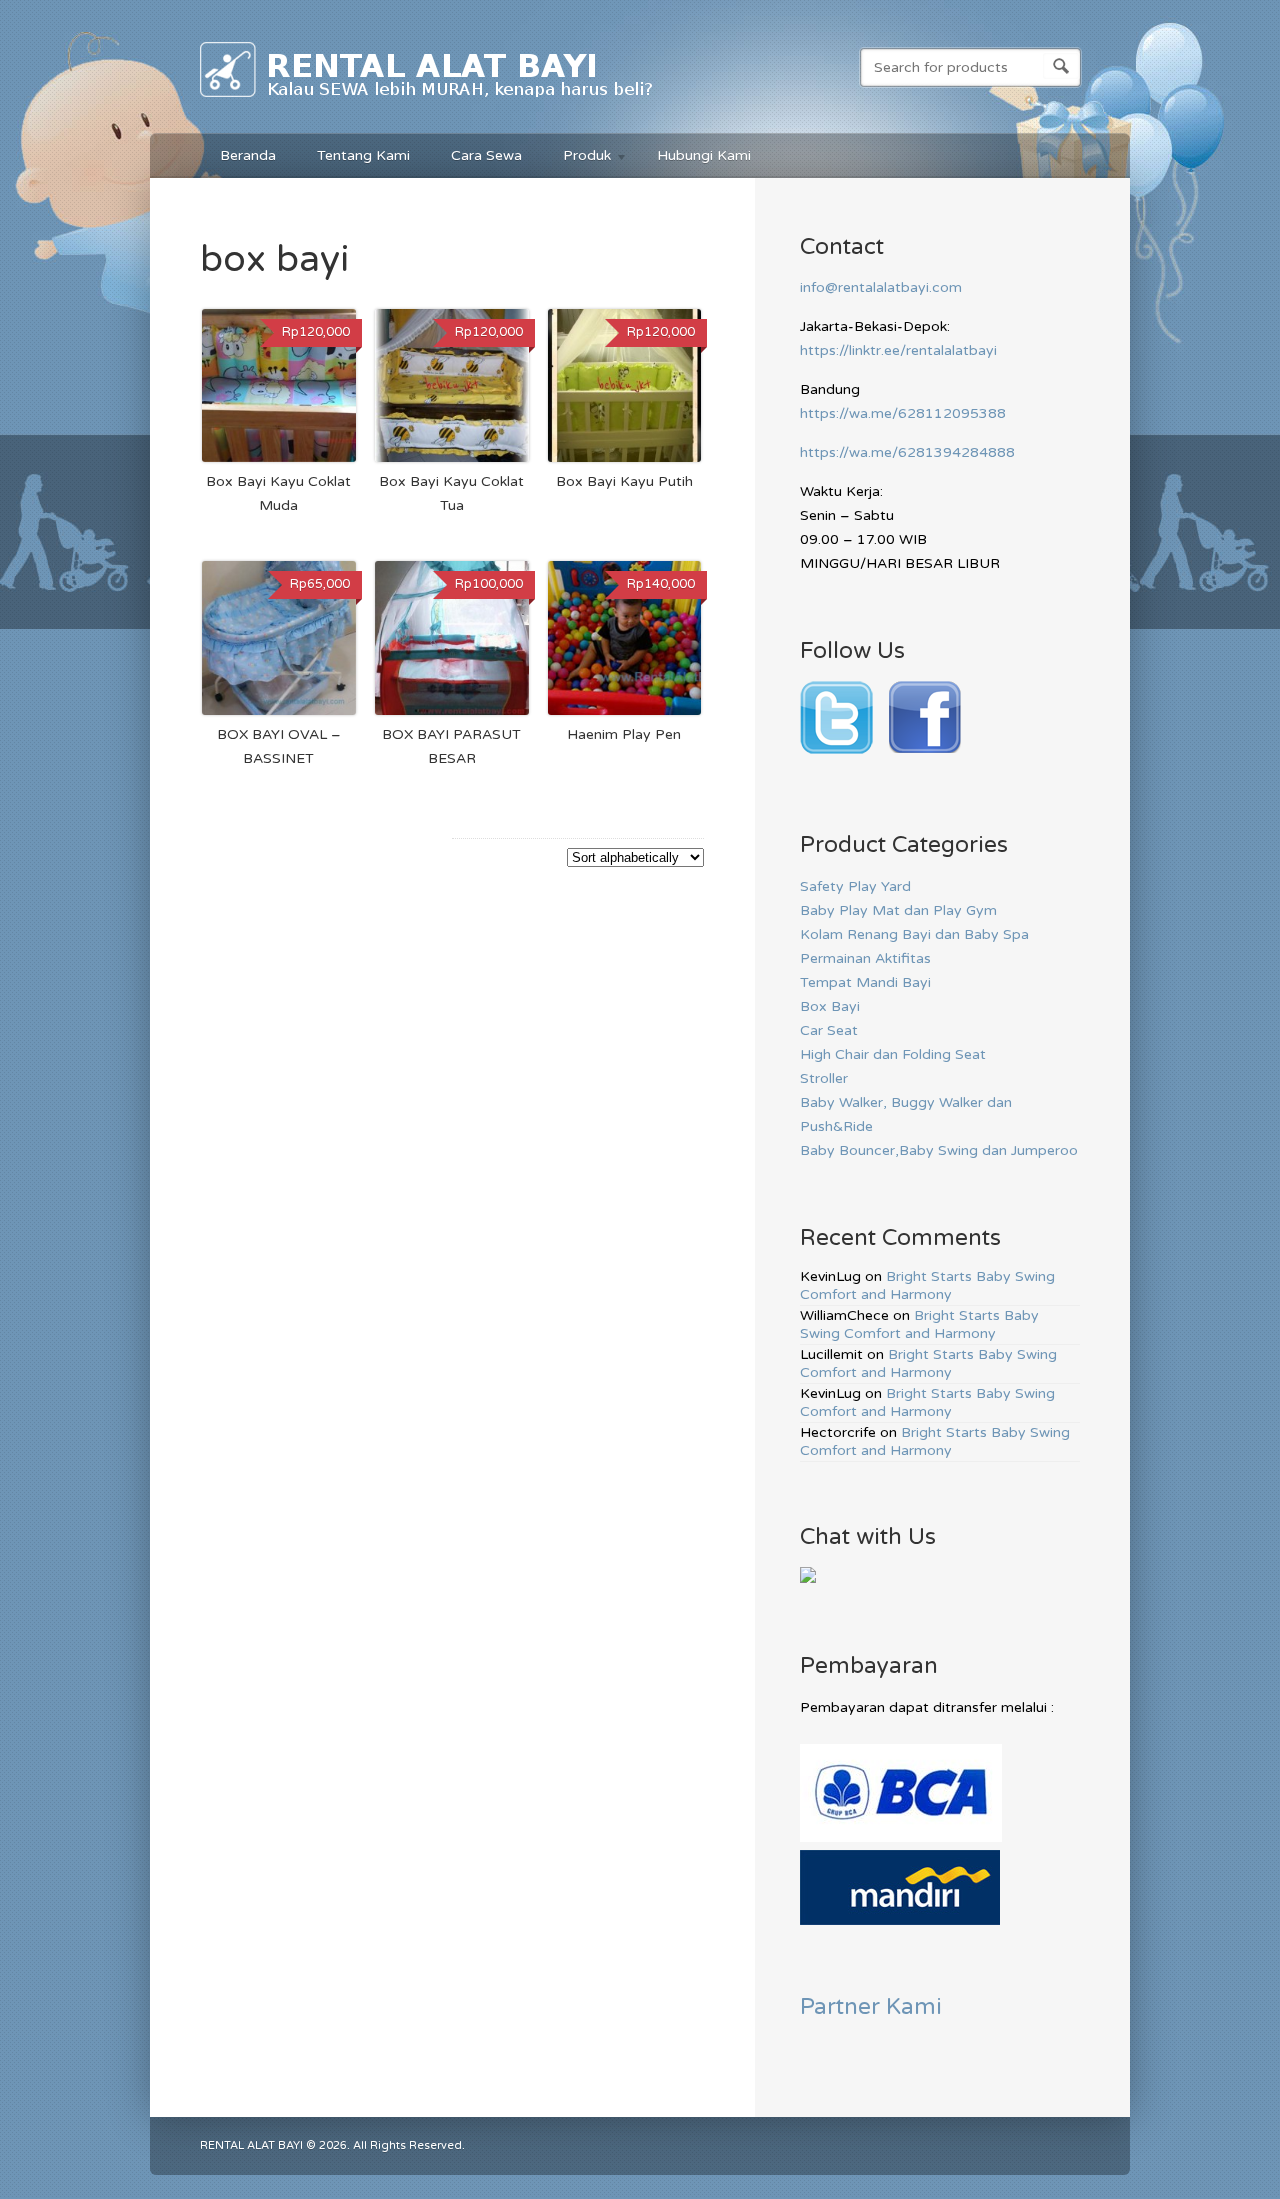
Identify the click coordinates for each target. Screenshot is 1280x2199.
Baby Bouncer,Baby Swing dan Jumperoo (939, 1150)
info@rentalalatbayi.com (881, 287)
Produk (577, 158)
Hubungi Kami (704, 155)
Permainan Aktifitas (865, 958)
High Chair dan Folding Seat (893, 1054)
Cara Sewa (486, 155)
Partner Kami (871, 2006)
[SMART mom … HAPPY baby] (428, 101)
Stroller (824, 1078)
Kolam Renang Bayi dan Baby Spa (914, 934)
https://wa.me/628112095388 (903, 413)
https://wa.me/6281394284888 (907, 452)
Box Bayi (830, 1006)
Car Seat (829, 1030)
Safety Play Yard (855, 886)
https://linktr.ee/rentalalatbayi (898, 350)
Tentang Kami (363, 155)
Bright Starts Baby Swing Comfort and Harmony (927, 1285)
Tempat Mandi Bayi (865, 982)
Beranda (248, 155)
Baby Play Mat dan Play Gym (898, 910)
